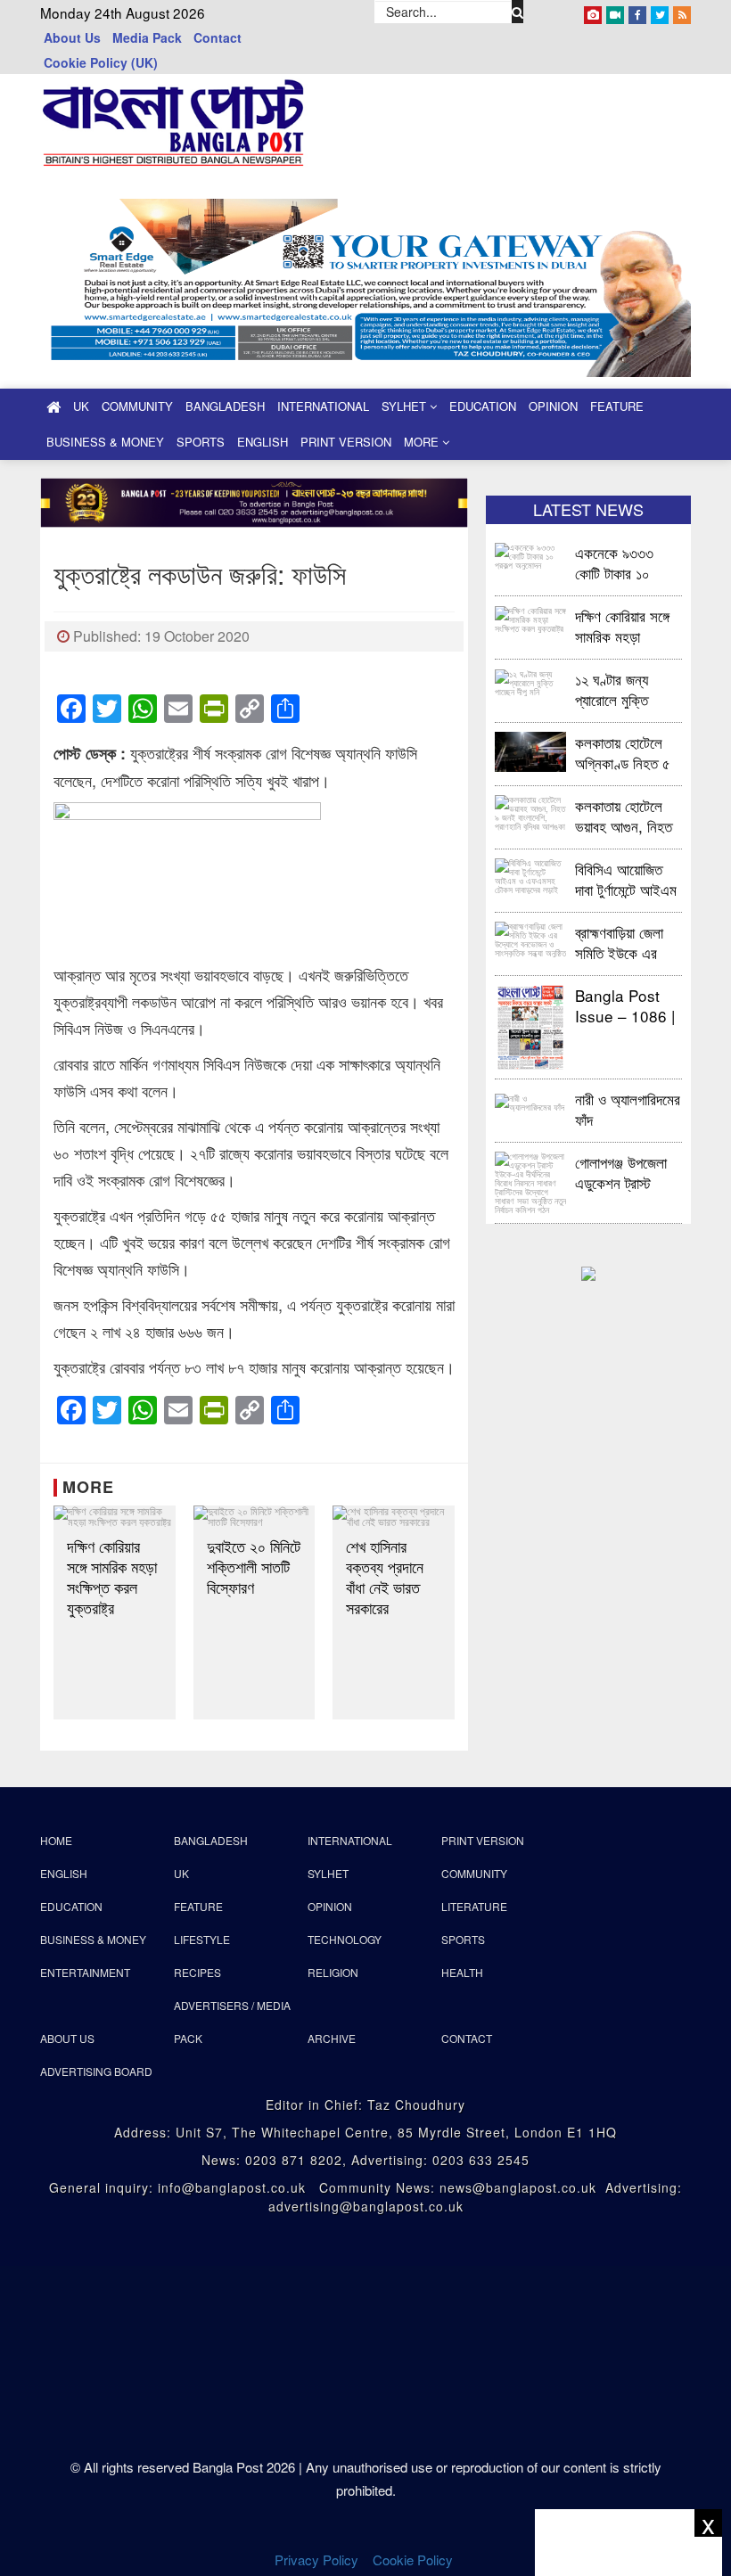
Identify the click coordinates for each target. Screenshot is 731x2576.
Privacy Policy (316, 2560)
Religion (333, 1972)
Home (56, 1840)
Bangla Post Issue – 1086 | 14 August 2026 (625, 1005)
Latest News (588, 509)
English (263, 442)
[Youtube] (615, 12)
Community (137, 406)
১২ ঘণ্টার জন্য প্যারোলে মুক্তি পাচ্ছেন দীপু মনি (612, 689)
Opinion (553, 406)
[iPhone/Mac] (593, 12)
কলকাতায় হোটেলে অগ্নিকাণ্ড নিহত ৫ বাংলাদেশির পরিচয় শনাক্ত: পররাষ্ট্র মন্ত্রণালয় (623, 752)
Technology (345, 1939)
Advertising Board (96, 2071)
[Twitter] (660, 12)
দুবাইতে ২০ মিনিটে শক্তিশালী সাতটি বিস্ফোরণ (254, 1567)
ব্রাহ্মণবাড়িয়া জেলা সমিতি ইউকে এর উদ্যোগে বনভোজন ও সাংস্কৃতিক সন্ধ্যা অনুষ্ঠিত (626, 942)
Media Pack (147, 37)
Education (483, 406)
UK (81, 406)
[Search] (518, 12)
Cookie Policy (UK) (101, 62)
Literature (474, 1906)
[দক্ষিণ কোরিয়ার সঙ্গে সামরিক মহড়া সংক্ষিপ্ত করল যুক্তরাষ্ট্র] (115, 1516)
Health (462, 1972)
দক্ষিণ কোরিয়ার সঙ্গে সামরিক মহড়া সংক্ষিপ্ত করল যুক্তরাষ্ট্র (112, 1577)
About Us (72, 37)
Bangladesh (225, 406)
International (323, 406)
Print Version (346, 442)
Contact (218, 37)
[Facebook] (637, 12)
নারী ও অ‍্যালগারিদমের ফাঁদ (628, 1108)
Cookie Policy (415, 2560)
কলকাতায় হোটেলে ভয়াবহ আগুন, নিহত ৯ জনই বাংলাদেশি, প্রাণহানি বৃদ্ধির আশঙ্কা (624, 815)
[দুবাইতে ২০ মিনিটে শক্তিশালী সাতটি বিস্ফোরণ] (255, 1516)
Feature (617, 406)
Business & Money (105, 442)
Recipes (197, 1972)
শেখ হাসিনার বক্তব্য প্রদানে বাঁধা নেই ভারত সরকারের (385, 1577)
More (423, 442)
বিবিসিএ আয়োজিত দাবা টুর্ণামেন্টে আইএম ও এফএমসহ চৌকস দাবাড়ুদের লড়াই (626, 878)
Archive (332, 2038)
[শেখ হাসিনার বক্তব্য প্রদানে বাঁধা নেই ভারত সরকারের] (394, 1516)
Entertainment (85, 1972)
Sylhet (406, 406)
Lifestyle (202, 1939)
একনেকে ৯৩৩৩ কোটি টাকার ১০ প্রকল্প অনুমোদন (614, 562)
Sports (201, 442)
